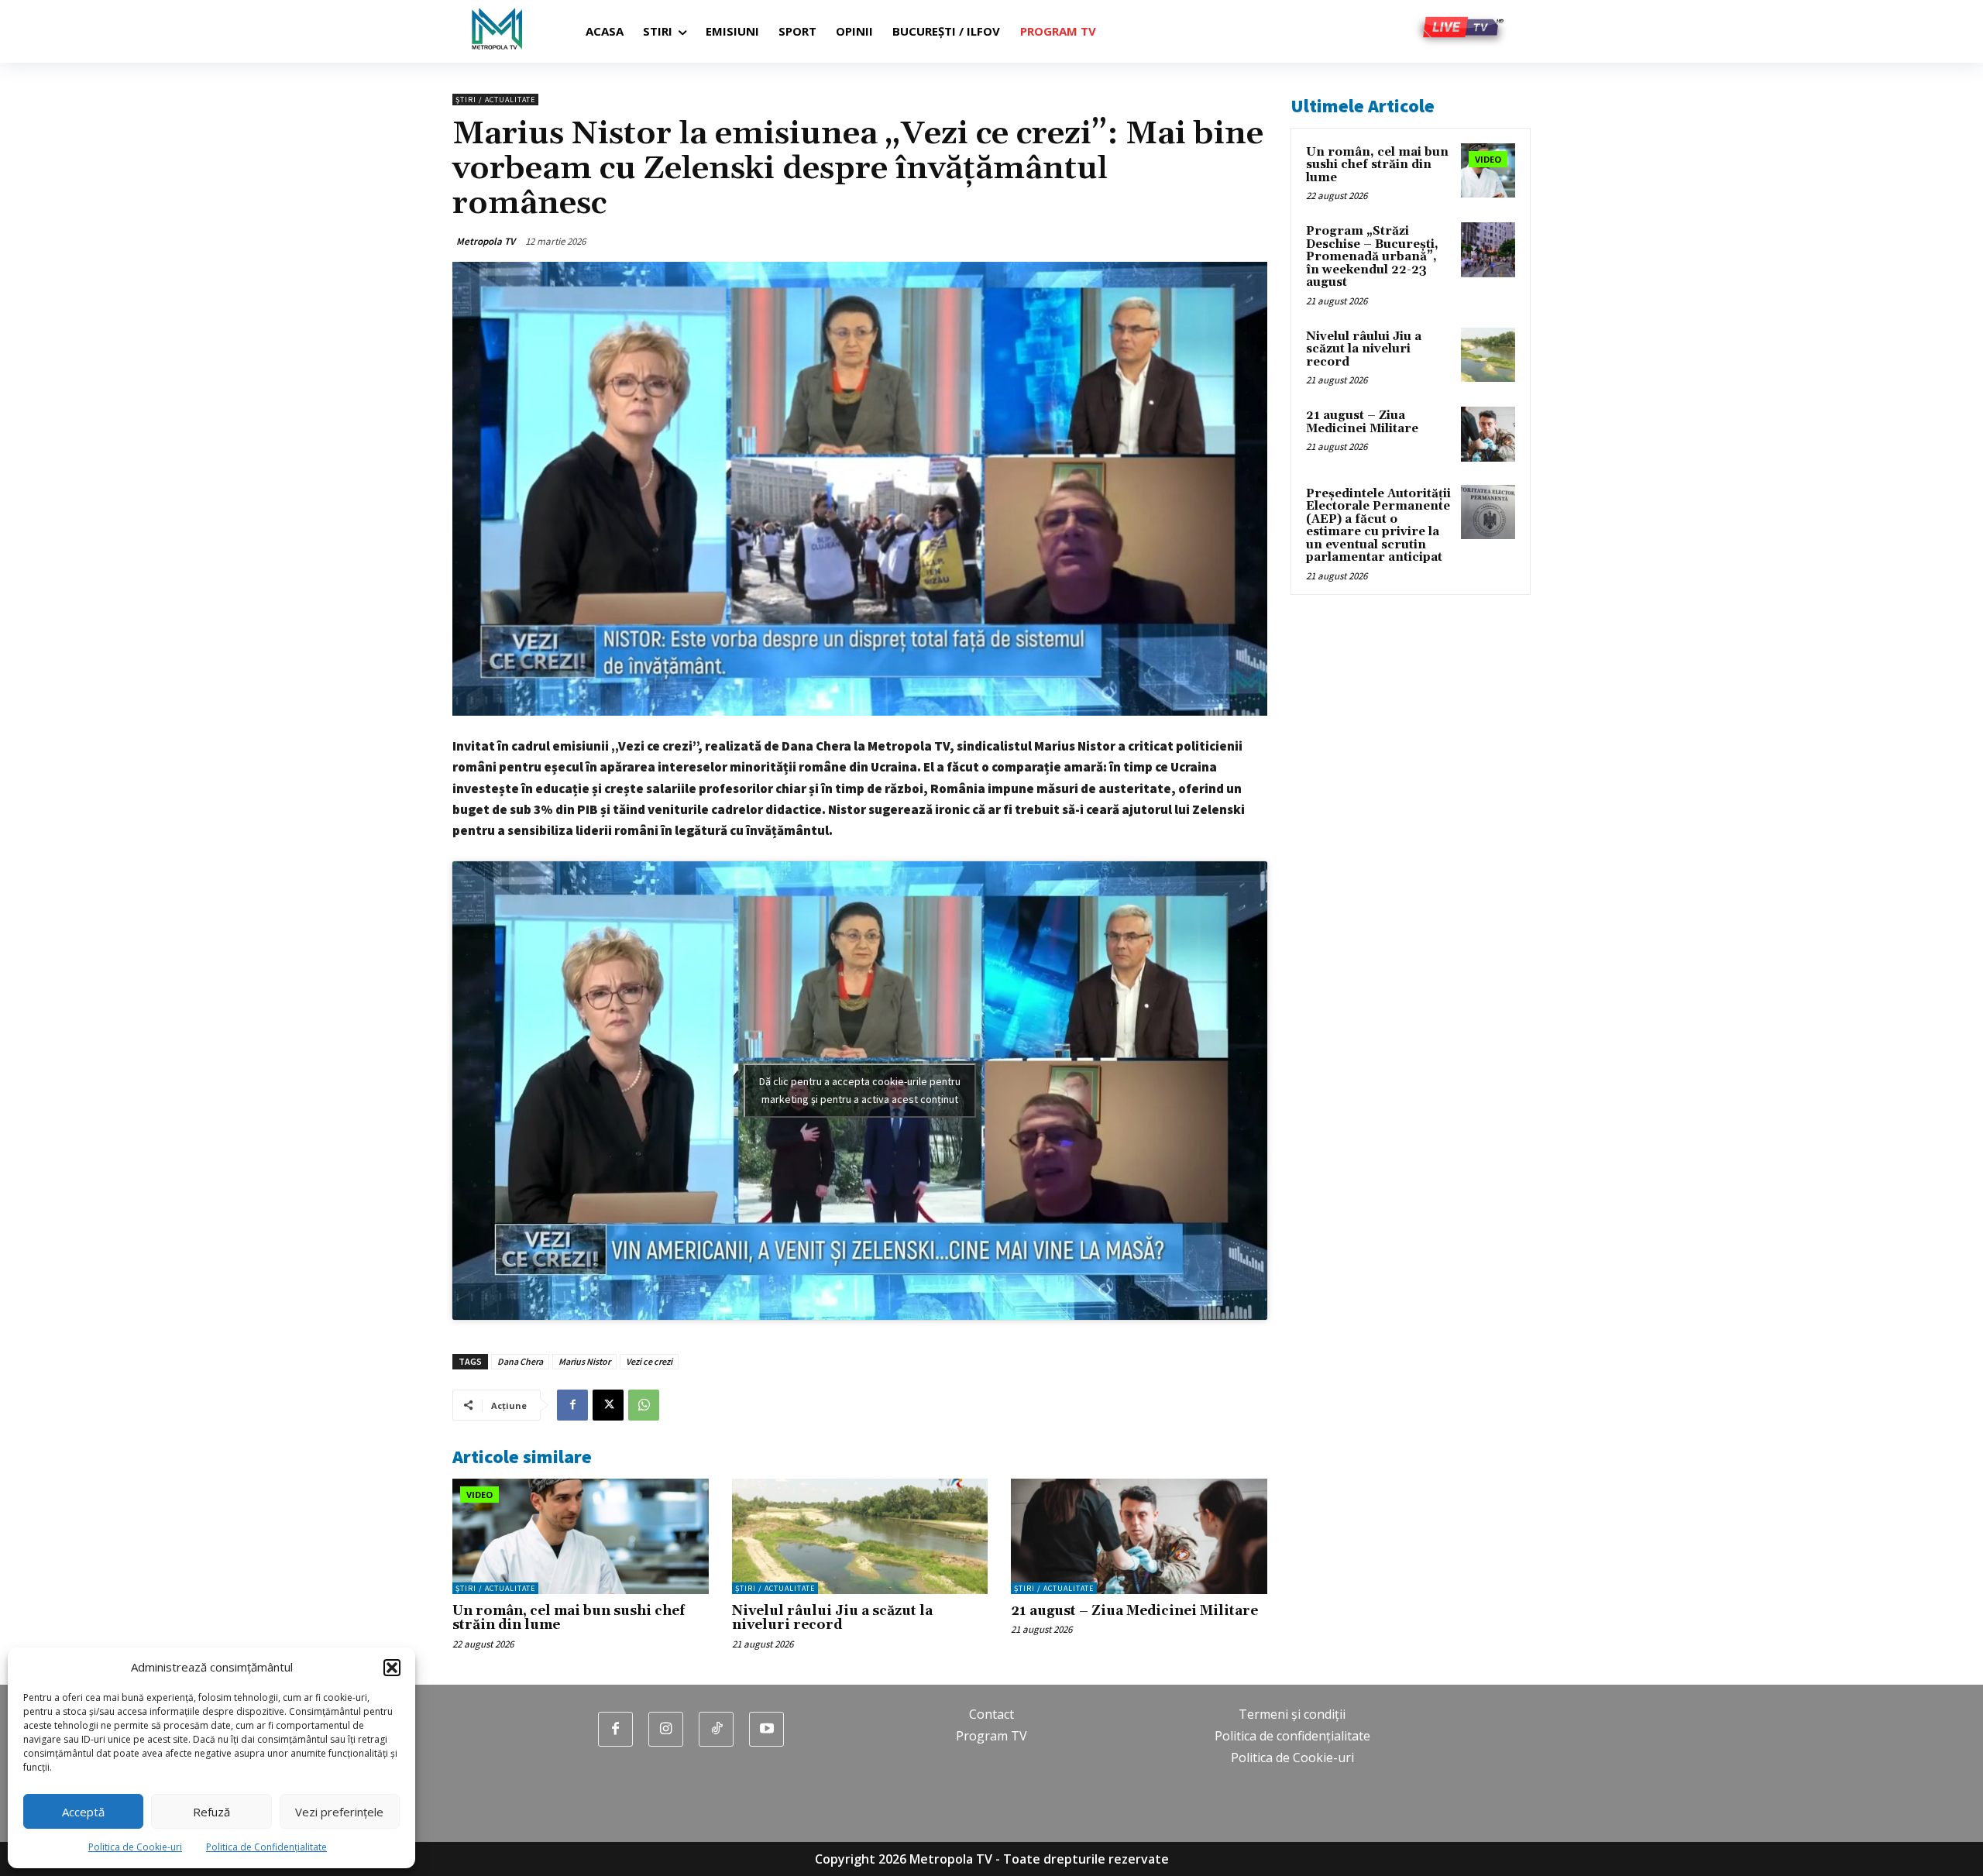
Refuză (211, 1812)
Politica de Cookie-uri (135, 1847)
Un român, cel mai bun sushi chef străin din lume (569, 1618)
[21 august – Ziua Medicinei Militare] (1139, 1536)
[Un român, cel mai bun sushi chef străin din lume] (581, 1536)
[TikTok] (716, 1729)
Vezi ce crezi (649, 1361)
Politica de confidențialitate (1292, 1736)
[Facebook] (572, 1405)
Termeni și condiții (1292, 1714)
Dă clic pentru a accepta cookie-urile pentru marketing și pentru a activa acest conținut (860, 1090)
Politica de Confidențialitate (266, 1847)
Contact (991, 1714)
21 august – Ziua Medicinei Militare (1134, 1611)
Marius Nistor (584, 1361)
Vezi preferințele (339, 1812)
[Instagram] (666, 1729)
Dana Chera (520, 1361)
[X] (608, 1405)
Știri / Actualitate (495, 100)
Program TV (991, 1736)
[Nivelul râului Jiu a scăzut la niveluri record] (860, 1536)
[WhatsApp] (644, 1405)
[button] (392, 1668)
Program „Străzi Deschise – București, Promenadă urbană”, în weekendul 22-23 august (1372, 257)
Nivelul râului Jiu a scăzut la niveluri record (832, 1618)
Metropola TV (486, 241)
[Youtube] (766, 1729)
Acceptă (83, 1812)
